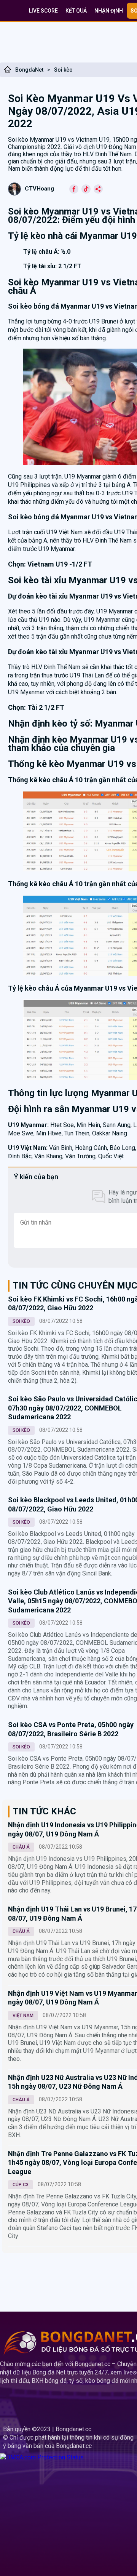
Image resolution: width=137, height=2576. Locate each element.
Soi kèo (63, 70)
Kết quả (76, 11)
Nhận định (109, 11)
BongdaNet (29, 70)
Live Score (43, 11)
